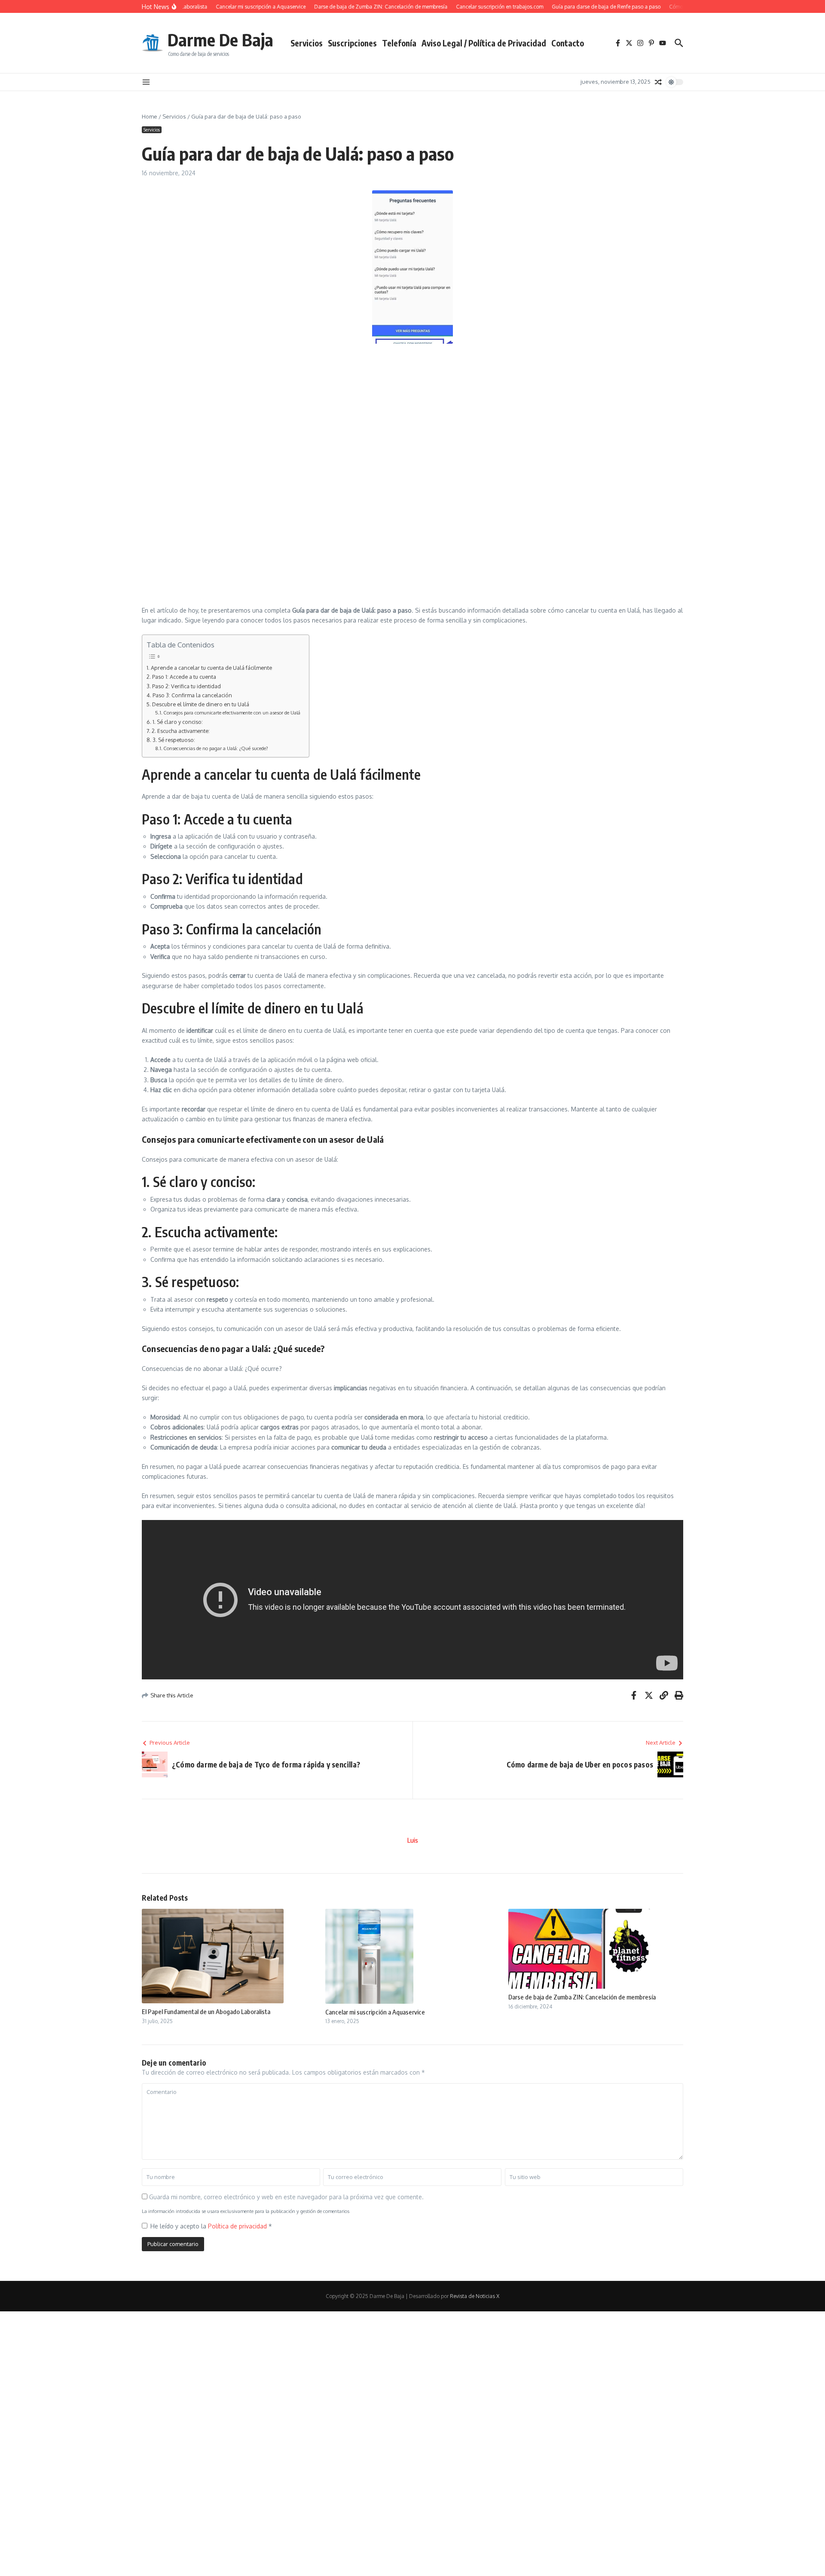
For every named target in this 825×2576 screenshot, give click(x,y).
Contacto (568, 43)
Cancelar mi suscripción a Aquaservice (375, 2012)
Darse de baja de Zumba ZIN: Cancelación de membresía (582, 1997)
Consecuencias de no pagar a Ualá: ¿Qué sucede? (216, 748)
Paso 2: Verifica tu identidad (186, 686)
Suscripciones (352, 43)
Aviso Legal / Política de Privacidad (484, 43)
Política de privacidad (238, 2226)
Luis (413, 1840)
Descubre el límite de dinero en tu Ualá (201, 704)
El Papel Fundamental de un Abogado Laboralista (206, 2011)
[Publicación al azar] (658, 82)
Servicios (307, 43)
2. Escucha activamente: (181, 731)
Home (150, 116)
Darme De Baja (220, 40)
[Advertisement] (311, 412)
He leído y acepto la (211, 2226)
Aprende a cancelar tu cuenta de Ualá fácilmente (211, 668)
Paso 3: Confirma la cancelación (192, 695)
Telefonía (399, 43)
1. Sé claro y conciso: (178, 722)
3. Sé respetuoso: (174, 740)
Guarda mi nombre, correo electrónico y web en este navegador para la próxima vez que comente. (286, 2197)
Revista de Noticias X (475, 2296)
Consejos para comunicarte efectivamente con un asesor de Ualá (232, 713)
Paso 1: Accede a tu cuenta (184, 677)
